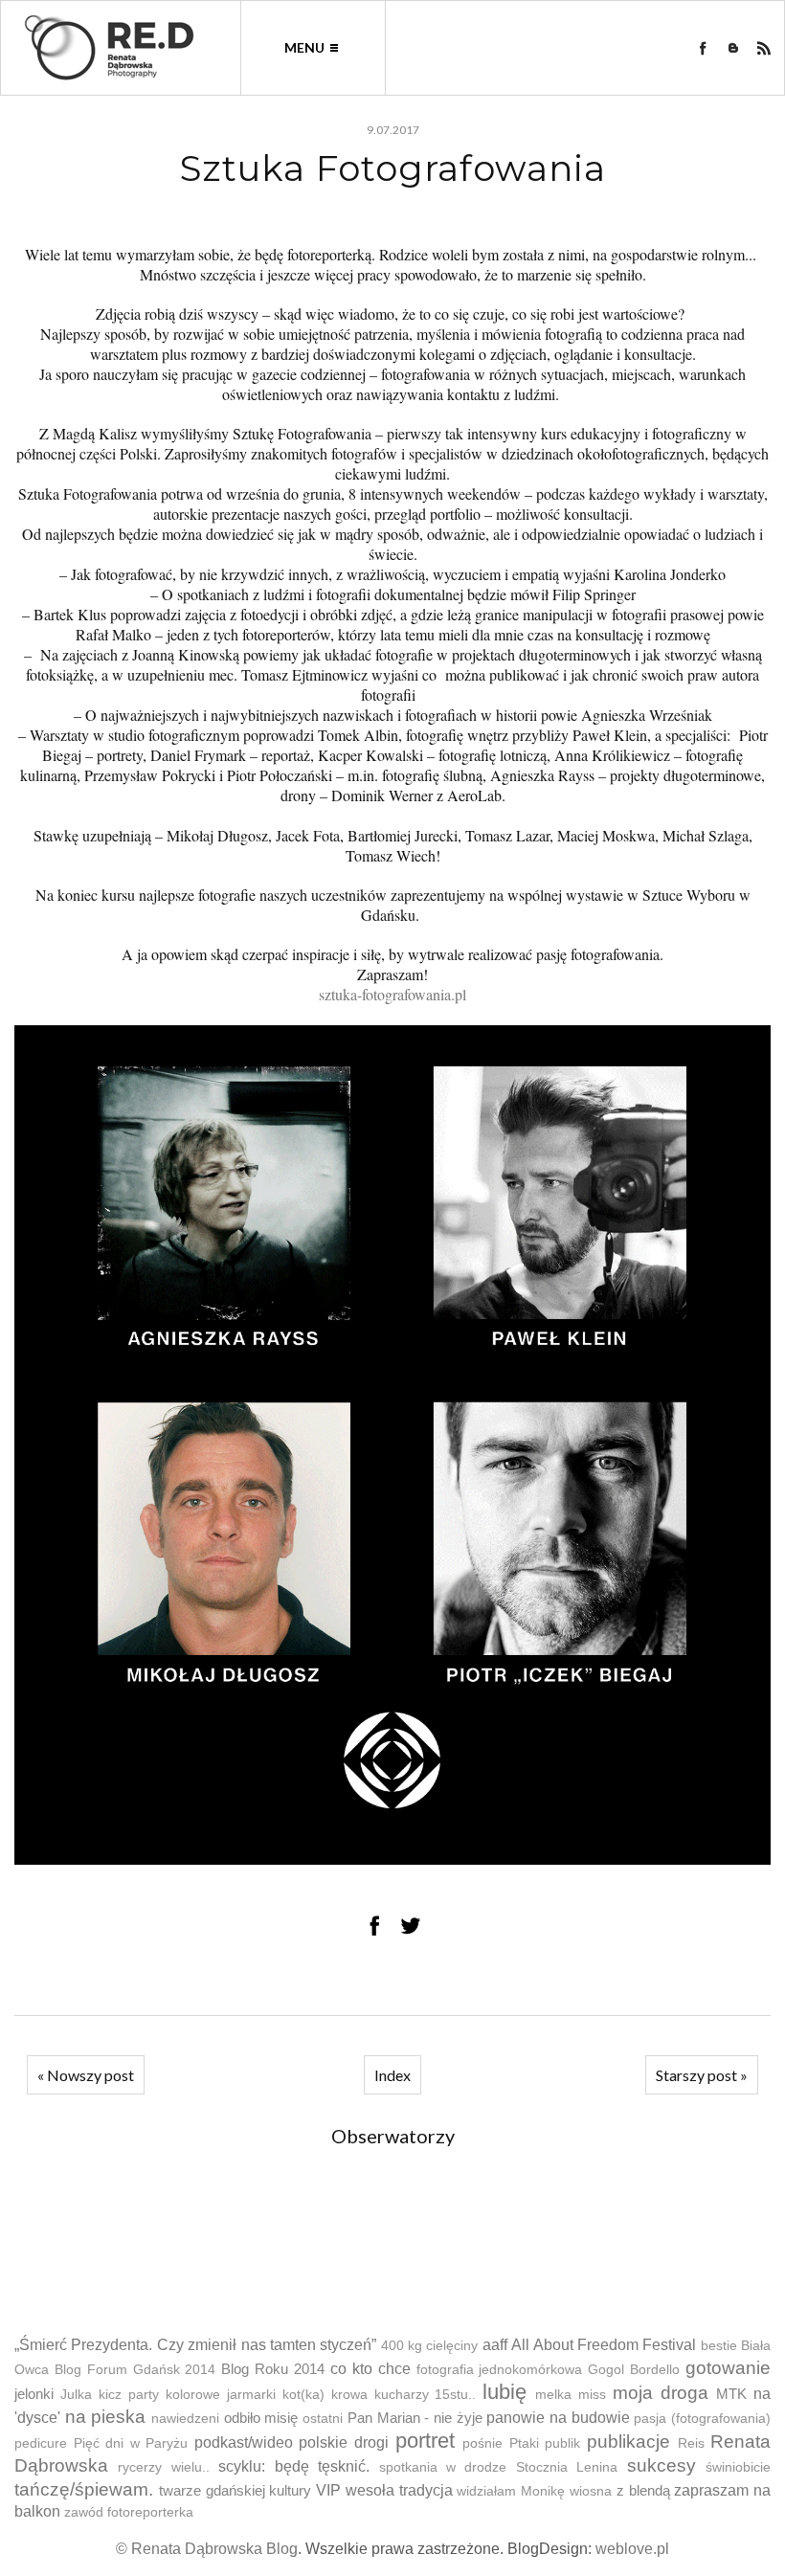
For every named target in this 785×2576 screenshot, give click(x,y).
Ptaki (524, 2443)
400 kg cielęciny (430, 2346)
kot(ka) (303, 2395)
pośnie (482, 2443)
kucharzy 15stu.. (426, 2395)
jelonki (34, 2394)
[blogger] (733, 48)
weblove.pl (632, 2549)
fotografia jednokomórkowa (500, 2370)
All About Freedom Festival (604, 2345)
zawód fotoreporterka (129, 2512)
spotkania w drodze (443, 2467)
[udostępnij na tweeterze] (411, 1925)
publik (562, 2443)
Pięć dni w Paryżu (131, 2443)
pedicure (41, 2443)
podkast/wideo (244, 2442)
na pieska (106, 2417)
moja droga (661, 2393)
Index (392, 2075)
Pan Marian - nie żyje (415, 2418)
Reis (691, 2443)
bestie (719, 2346)
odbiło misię (261, 2418)
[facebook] (703, 48)
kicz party (129, 2395)
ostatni (323, 2419)
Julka (76, 2395)
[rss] (764, 48)
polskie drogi (344, 2442)
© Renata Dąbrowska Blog (207, 2549)
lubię (505, 2392)
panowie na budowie (558, 2418)
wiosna (591, 2491)
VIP (328, 2490)
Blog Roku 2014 (273, 2369)
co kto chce (370, 2369)
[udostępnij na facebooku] (374, 1925)
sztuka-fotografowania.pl (392, 994)
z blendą (643, 2490)
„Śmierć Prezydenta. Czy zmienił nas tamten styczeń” (195, 2345)
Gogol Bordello (634, 2370)
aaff (495, 2345)
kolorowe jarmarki (221, 2395)
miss (592, 2395)
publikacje (628, 2442)
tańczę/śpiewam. (84, 2489)
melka (553, 2395)
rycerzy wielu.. (163, 2467)
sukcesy (662, 2465)
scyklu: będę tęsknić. (294, 2466)
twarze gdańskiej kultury (235, 2490)
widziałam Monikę (511, 2491)
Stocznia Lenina (567, 2467)
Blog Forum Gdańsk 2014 (135, 2370)
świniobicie (738, 2467)
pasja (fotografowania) (702, 2419)
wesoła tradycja (399, 2490)
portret (425, 2441)
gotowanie (728, 2368)
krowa (349, 2395)
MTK (731, 2394)
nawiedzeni (185, 2419)
